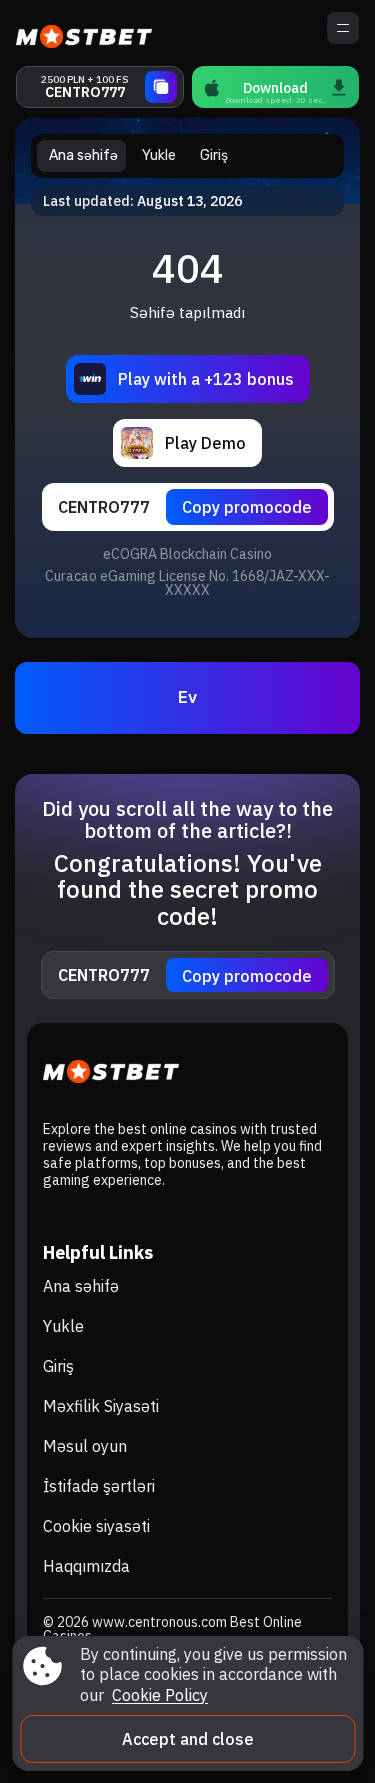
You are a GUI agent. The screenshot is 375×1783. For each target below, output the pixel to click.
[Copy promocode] (161, 87)
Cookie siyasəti (96, 1526)
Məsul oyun (85, 1446)
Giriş (58, 1366)
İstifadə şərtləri (99, 1486)
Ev (187, 697)
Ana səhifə (81, 1286)
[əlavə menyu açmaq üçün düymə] (343, 28)
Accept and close (188, 1739)
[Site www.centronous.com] (85, 33)
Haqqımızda (86, 1566)
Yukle (63, 1326)
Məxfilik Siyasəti (101, 1406)
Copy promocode (247, 507)
